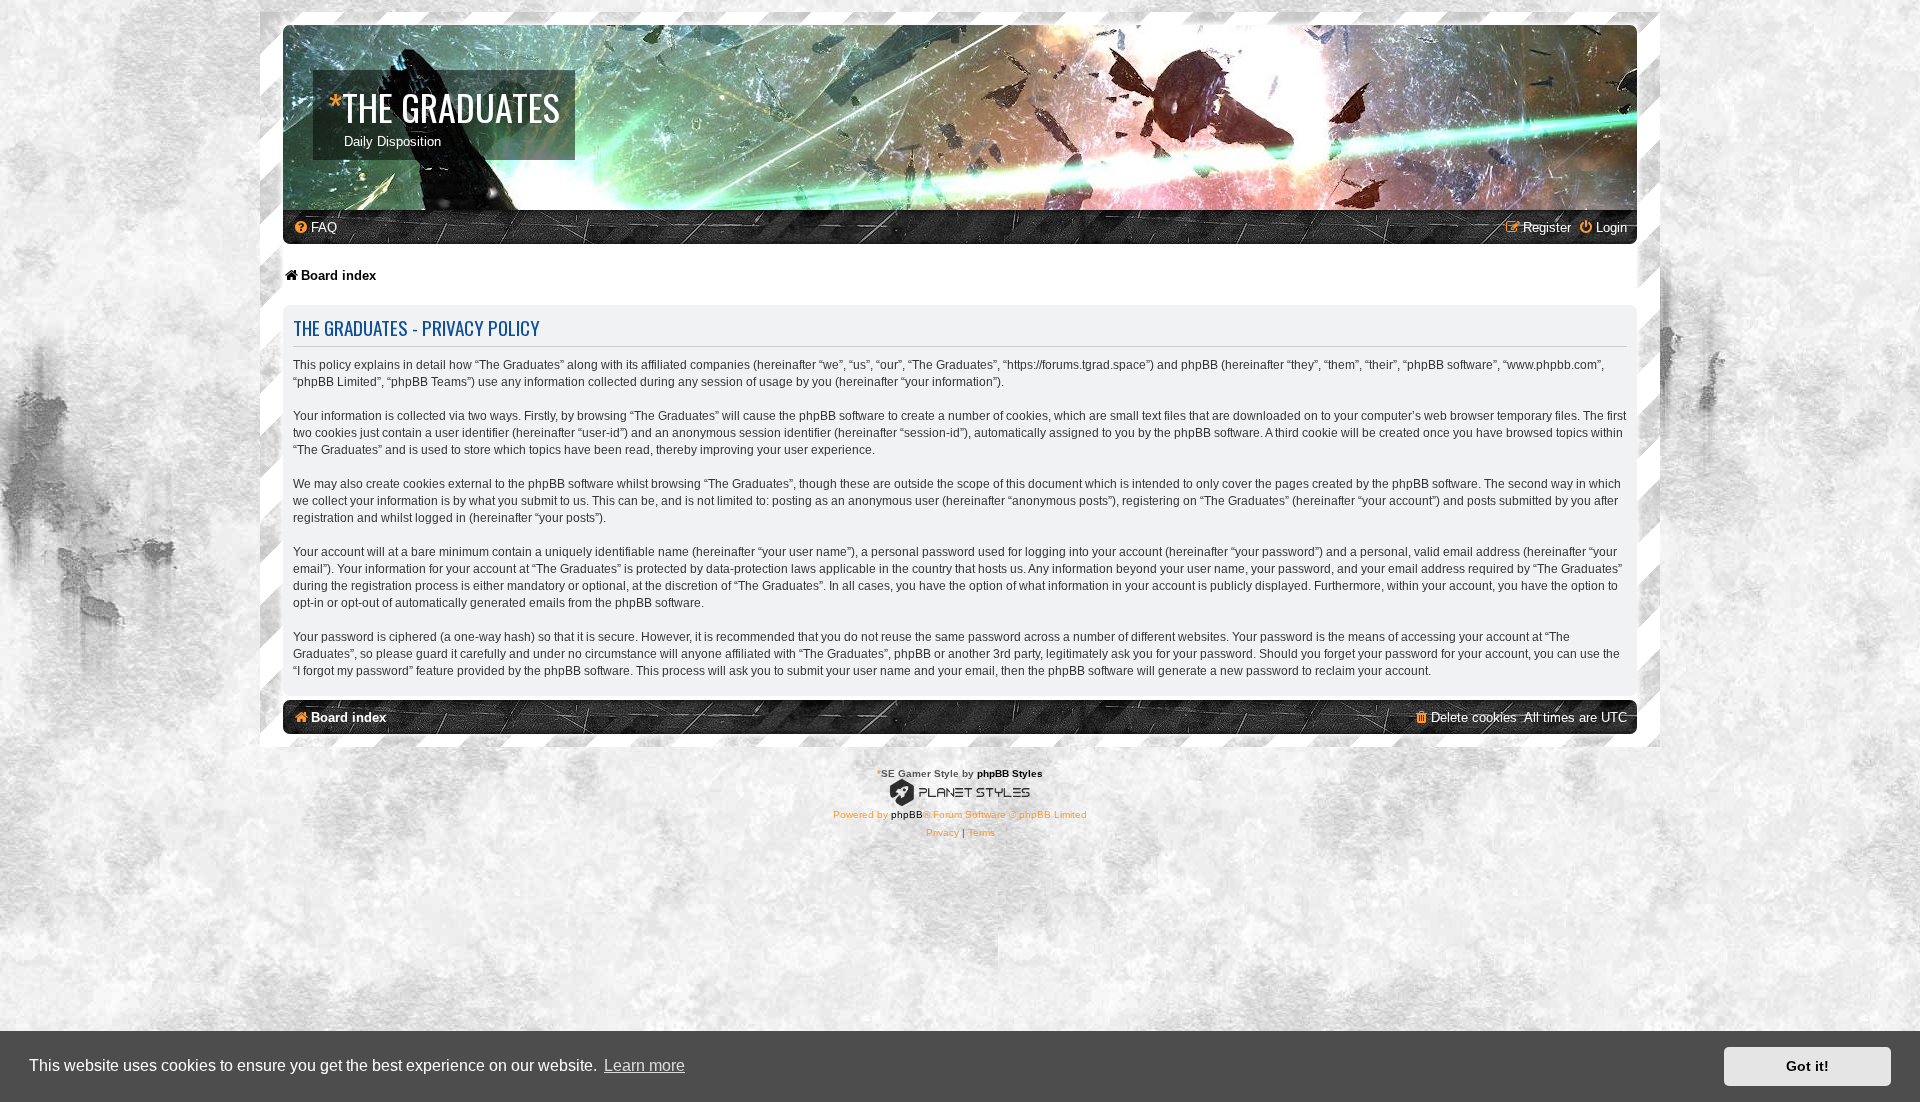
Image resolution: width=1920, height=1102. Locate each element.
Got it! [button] (1807, 1066)
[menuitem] (315, 227)
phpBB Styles (1010, 773)
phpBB (907, 814)
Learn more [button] (644, 1065)
